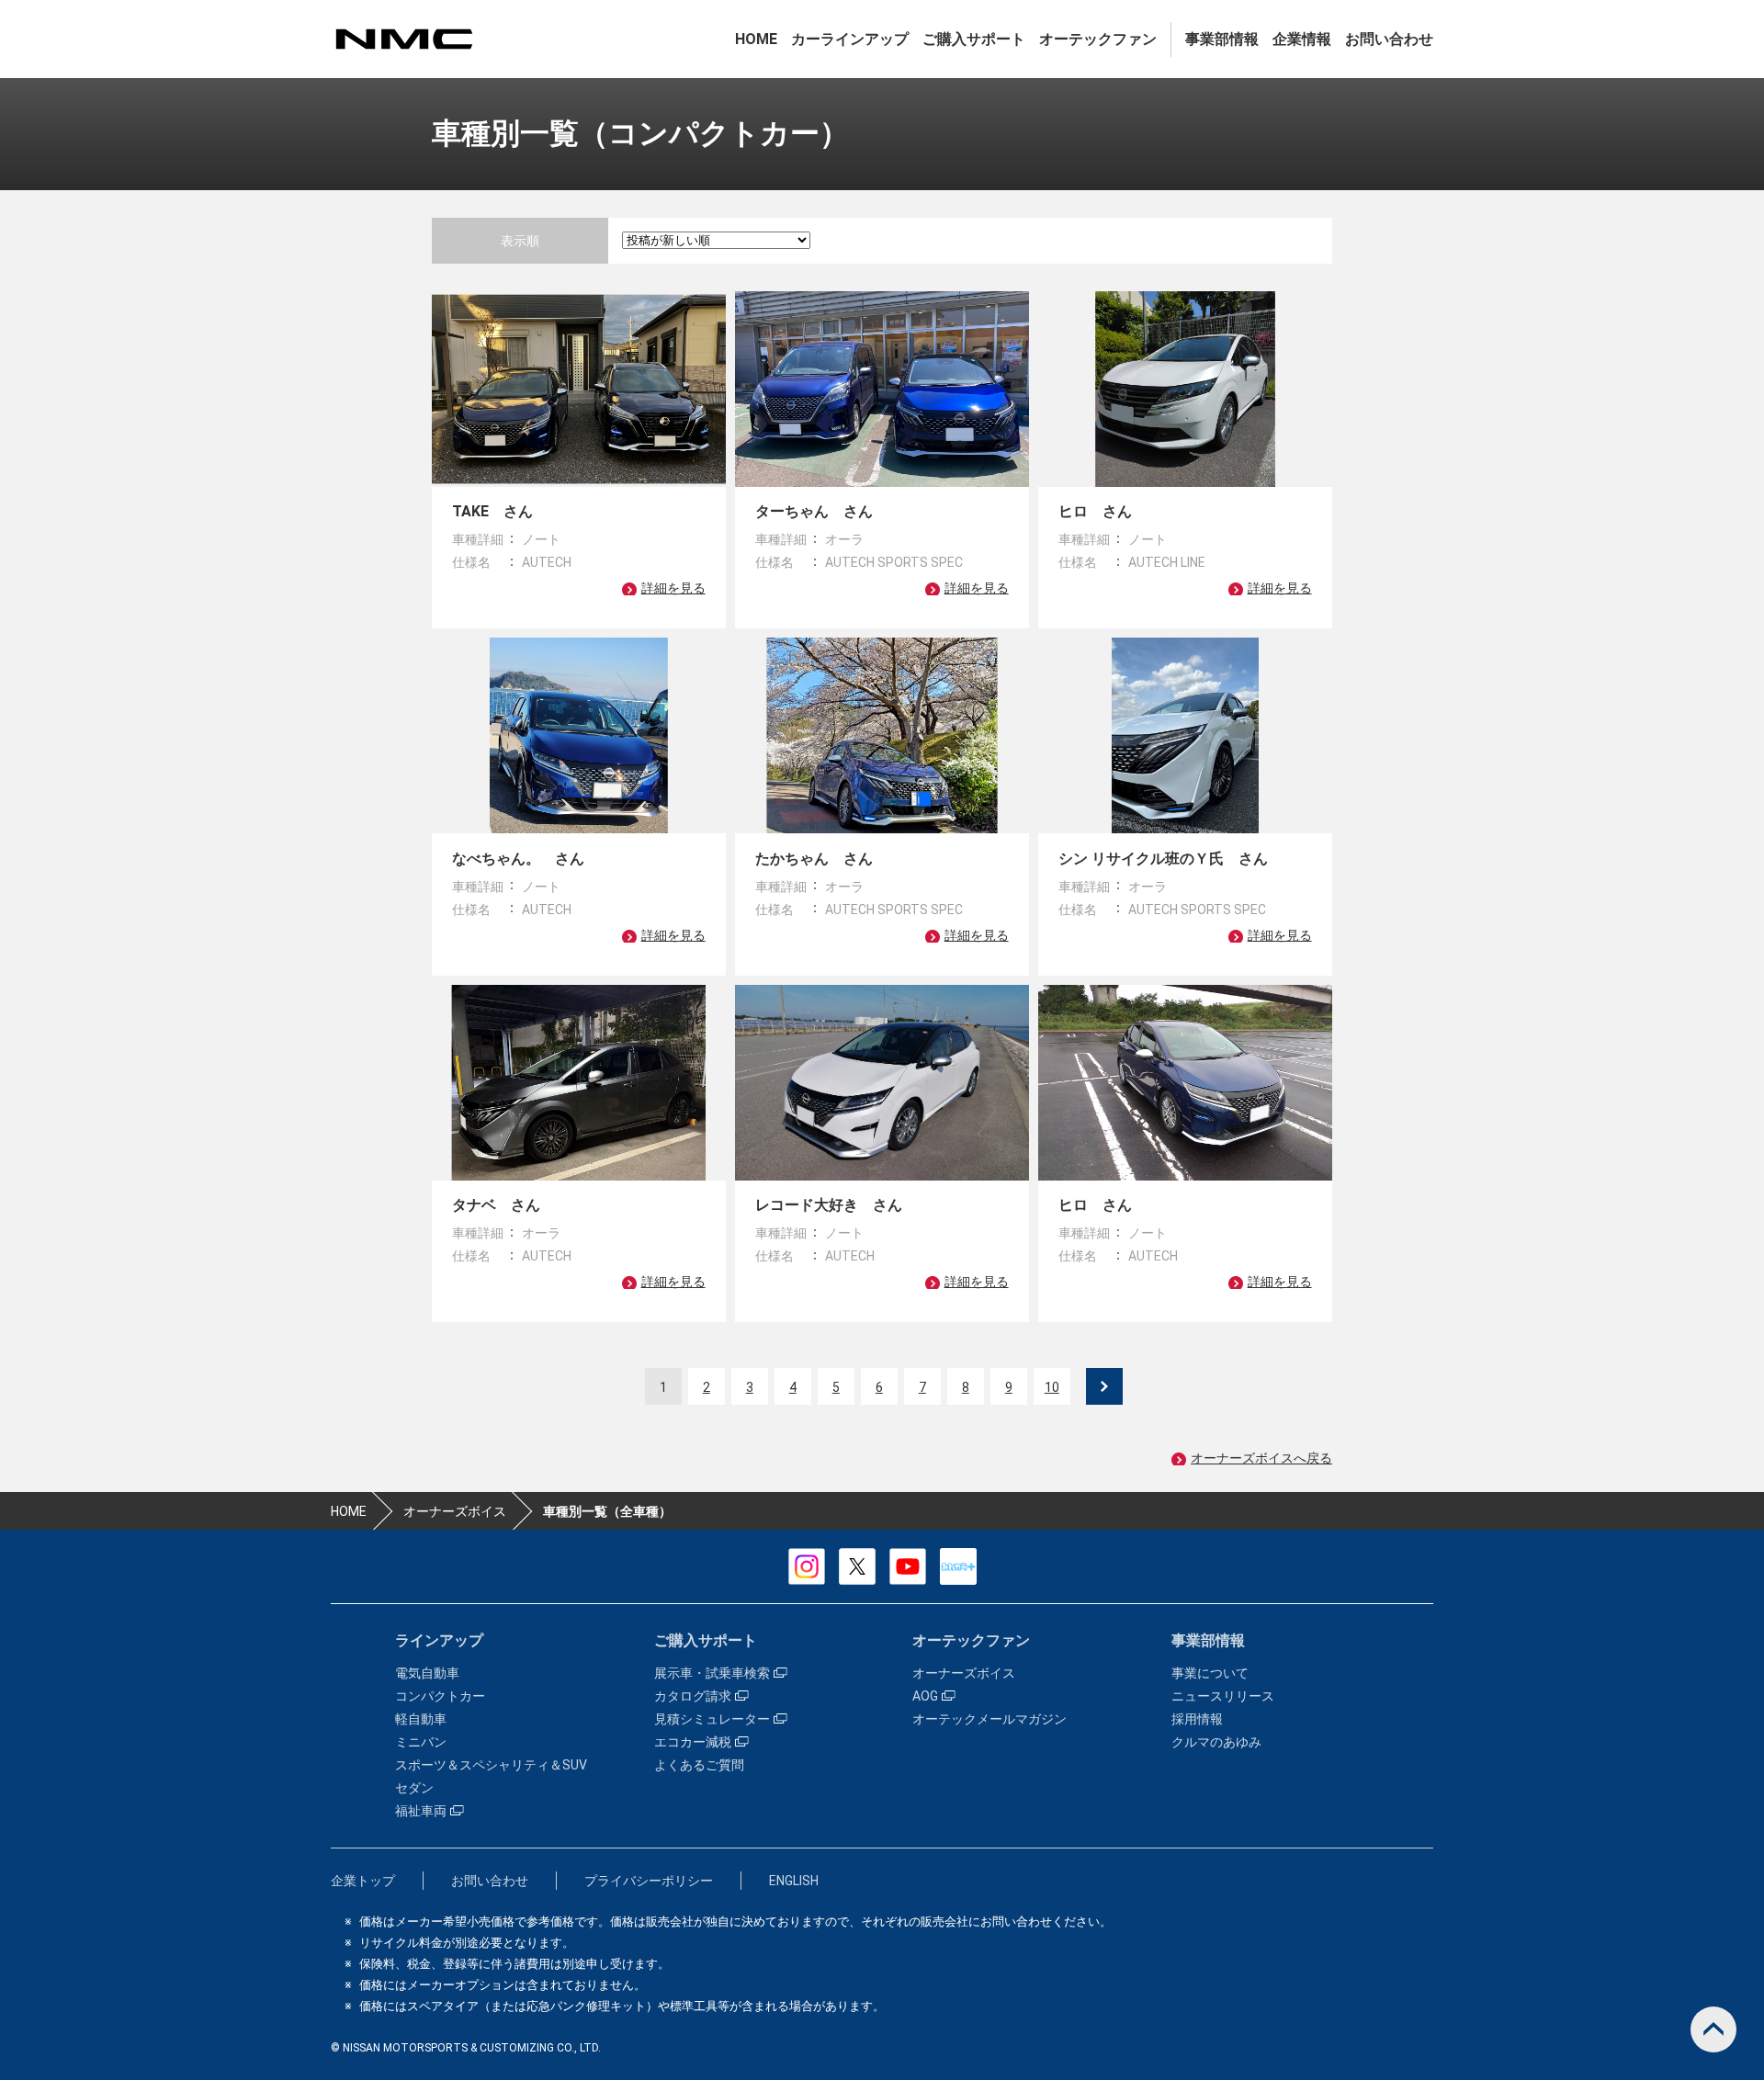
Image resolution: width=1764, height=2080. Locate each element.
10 (1052, 1387)
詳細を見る (673, 588)
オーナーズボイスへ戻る (1261, 1458)
